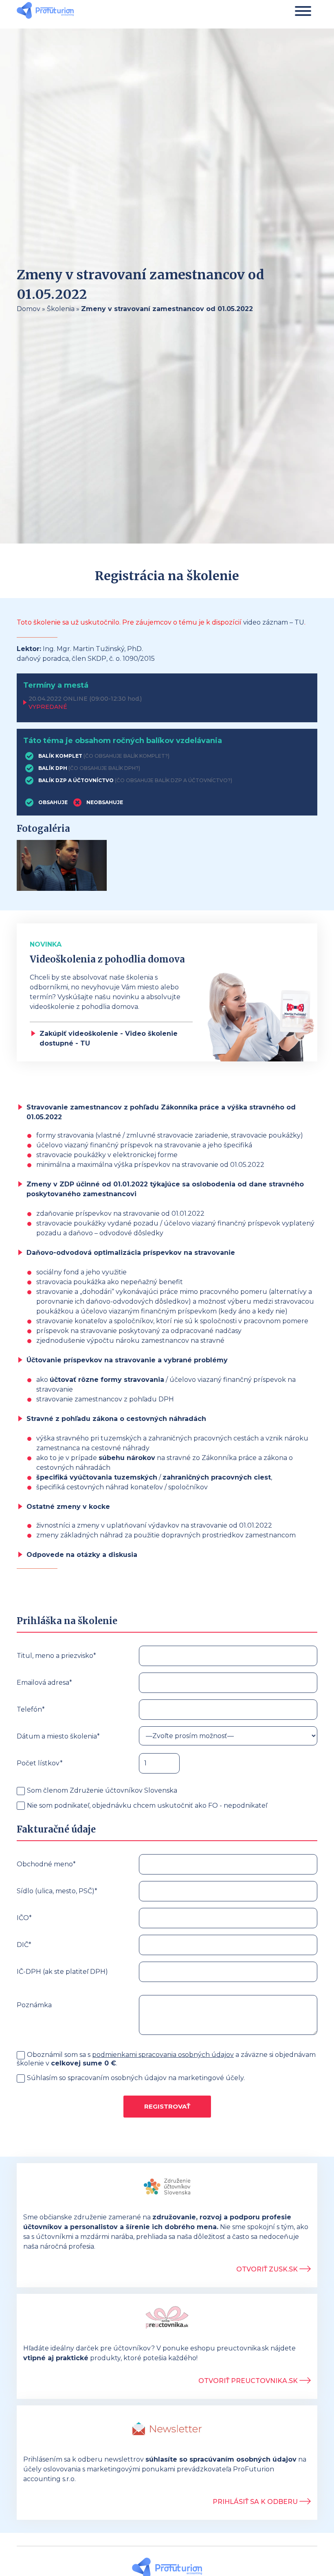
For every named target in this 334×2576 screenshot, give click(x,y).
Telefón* (31, 1709)
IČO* (24, 1918)
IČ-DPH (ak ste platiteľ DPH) (62, 1972)
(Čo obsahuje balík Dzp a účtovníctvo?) (174, 780)
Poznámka (34, 2005)
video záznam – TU (274, 622)
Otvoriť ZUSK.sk (268, 2269)
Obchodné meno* (46, 1864)
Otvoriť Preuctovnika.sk (249, 2381)
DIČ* (24, 1945)
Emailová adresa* (44, 1683)
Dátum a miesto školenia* (58, 1736)
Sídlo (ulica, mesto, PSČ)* (57, 1891)
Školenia (61, 309)
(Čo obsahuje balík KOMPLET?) (126, 756)
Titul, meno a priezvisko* (56, 1656)
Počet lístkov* (40, 1763)
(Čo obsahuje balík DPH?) (104, 768)
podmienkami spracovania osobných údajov (163, 2055)
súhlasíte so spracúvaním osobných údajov (221, 2459)
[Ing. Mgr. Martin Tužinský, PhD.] (45, 11)
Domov (29, 309)
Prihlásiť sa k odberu (256, 2502)
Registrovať (167, 2106)
